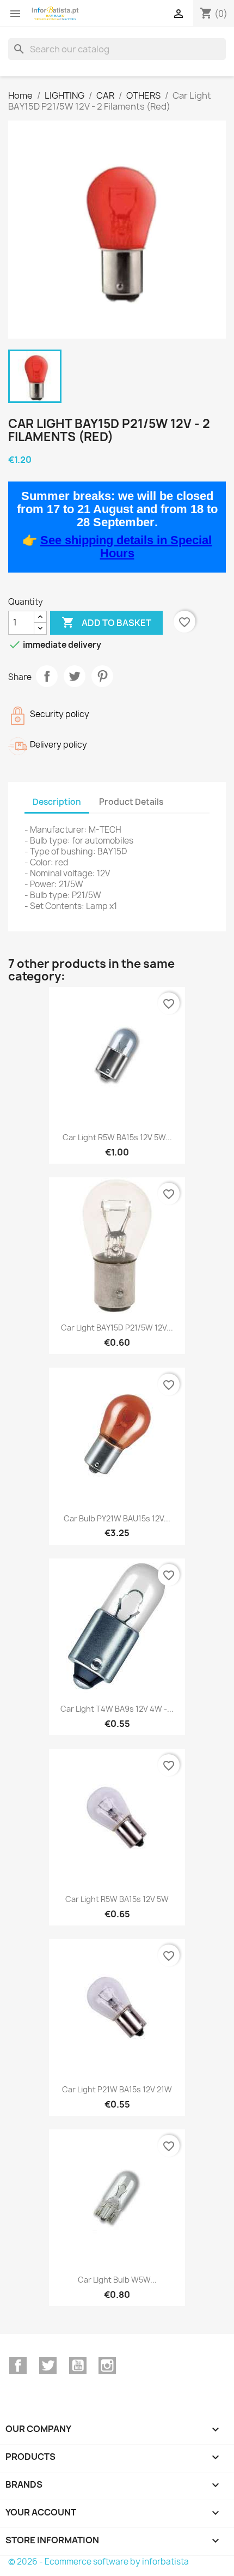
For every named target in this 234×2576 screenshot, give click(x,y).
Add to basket (106, 622)
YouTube (78, 2366)
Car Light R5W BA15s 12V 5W (117, 1899)
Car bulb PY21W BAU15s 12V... (117, 1518)
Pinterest (102, 676)
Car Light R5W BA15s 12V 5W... (117, 1137)
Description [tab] (57, 802)
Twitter (48, 2366)
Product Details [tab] (131, 802)
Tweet (75, 676)
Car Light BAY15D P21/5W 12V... (117, 1328)
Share (47, 676)
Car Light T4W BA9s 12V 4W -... (117, 1709)
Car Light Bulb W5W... (117, 2280)
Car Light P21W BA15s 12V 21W (117, 2089)
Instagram (107, 2366)
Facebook (18, 2366)
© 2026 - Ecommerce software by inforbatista (98, 2562)
